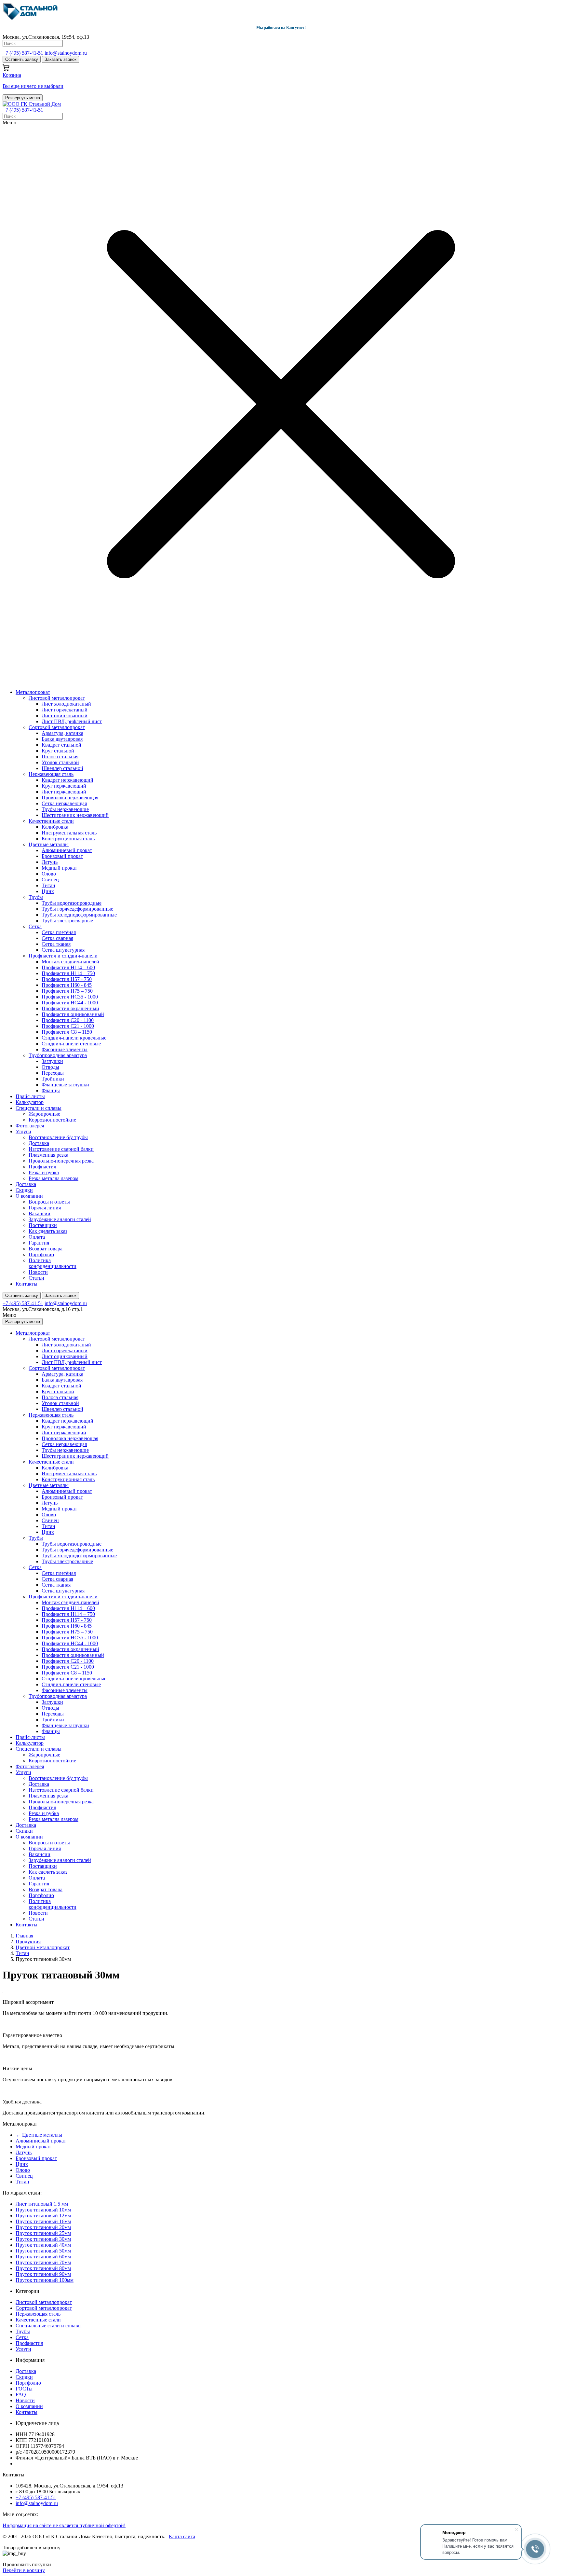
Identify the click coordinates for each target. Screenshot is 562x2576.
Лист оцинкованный (65, 716)
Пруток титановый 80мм (43, 2268)
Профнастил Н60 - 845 (67, 985)
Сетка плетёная (59, 932)
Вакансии (40, 1213)
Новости (38, 1272)
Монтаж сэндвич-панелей (70, 962)
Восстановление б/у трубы (58, 1137)
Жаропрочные (44, 1114)
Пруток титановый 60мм (43, 2257)
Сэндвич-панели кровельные (74, 1038)
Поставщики (43, 1225)
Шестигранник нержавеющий (75, 815)
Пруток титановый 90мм (43, 2274)
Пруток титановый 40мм (43, 2245)
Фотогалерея (30, 1126)
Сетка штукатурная (63, 950)
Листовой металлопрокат (57, 698)
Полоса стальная (60, 757)
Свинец (50, 880)
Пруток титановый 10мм (43, 2210)
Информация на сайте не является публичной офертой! (64, 2525)
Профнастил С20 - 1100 (68, 1020)
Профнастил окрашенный (70, 1008)
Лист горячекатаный (65, 710)
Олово (49, 874)
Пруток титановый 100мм (45, 2280)
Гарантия (39, 1243)
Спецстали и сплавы (39, 1108)
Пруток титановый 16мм (43, 2221)
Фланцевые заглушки (65, 1085)
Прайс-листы (30, 1096)
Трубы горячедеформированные (77, 909)
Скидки (24, 1190)
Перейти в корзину (24, 2570)
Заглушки (52, 1061)
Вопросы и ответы (49, 1202)
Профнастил (42, 1167)
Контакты (27, 1284)
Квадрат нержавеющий (67, 780)
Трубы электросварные (67, 921)
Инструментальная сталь (69, 833)
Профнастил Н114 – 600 (68, 967)
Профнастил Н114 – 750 (68, 973)
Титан (48, 885)
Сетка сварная (57, 938)
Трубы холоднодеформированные (79, 915)
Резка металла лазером (54, 1178)
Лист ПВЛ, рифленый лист (72, 721)
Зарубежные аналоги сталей (60, 1219)
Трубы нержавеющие (65, 809)
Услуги (23, 1131)
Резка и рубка (44, 1172)
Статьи (36, 1278)
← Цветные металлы (39, 2135)
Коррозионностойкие (52, 1120)
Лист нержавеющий (64, 792)
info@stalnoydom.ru (66, 53)
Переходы (53, 1073)
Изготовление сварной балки (61, 1149)
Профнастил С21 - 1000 (68, 1026)
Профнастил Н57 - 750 (67, 979)
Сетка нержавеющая (64, 803)
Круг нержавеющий (64, 786)
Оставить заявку (22, 59)
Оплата (37, 1237)
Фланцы (51, 1090)
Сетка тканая (56, 944)
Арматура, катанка (62, 733)
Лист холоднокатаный (66, 704)
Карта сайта (182, 2536)
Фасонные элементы (65, 1049)
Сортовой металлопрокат (57, 727)
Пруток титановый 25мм (43, 2233)
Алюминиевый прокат (67, 850)
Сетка (35, 926)
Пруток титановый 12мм (43, 2216)
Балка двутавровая (62, 739)
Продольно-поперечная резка (61, 1161)
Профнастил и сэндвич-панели (63, 956)
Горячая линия (45, 1208)
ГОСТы (24, 2389)
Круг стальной (58, 751)
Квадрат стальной (61, 745)
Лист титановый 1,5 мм (42, 2204)
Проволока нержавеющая (70, 798)
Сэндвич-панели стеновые (71, 1044)
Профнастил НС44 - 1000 (70, 1003)
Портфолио (41, 1254)
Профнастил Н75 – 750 (67, 991)
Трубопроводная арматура (58, 1055)
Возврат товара (46, 1249)
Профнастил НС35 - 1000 (70, 997)
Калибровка (55, 827)
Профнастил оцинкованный (73, 1014)
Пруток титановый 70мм (43, 2262)
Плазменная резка (48, 1155)
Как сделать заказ (48, 1231)
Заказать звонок (60, 59)
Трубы (36, 897)
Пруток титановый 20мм (43, 2227)
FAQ (21, 2395)
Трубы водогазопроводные (72, 903)
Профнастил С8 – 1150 (67, 1032)
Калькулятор (30, 1102)
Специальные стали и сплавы (49, 2326)
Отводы (50, 1067)
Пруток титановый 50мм (43, 2251)
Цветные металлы (49, 844)
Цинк (48, 891)
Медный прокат (59, 868)
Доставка (39, 1143)
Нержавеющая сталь (51, 774)
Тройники (53, 1079)
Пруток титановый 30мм (43, 2239)
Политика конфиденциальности (53, 1263)
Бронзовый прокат (62, 856)
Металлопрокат (33, 692)
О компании (29, 1196)
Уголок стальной (60, 762)
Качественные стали (51, 821)
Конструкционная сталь (68, 839)
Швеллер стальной (62, 768)
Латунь (50, 862)
